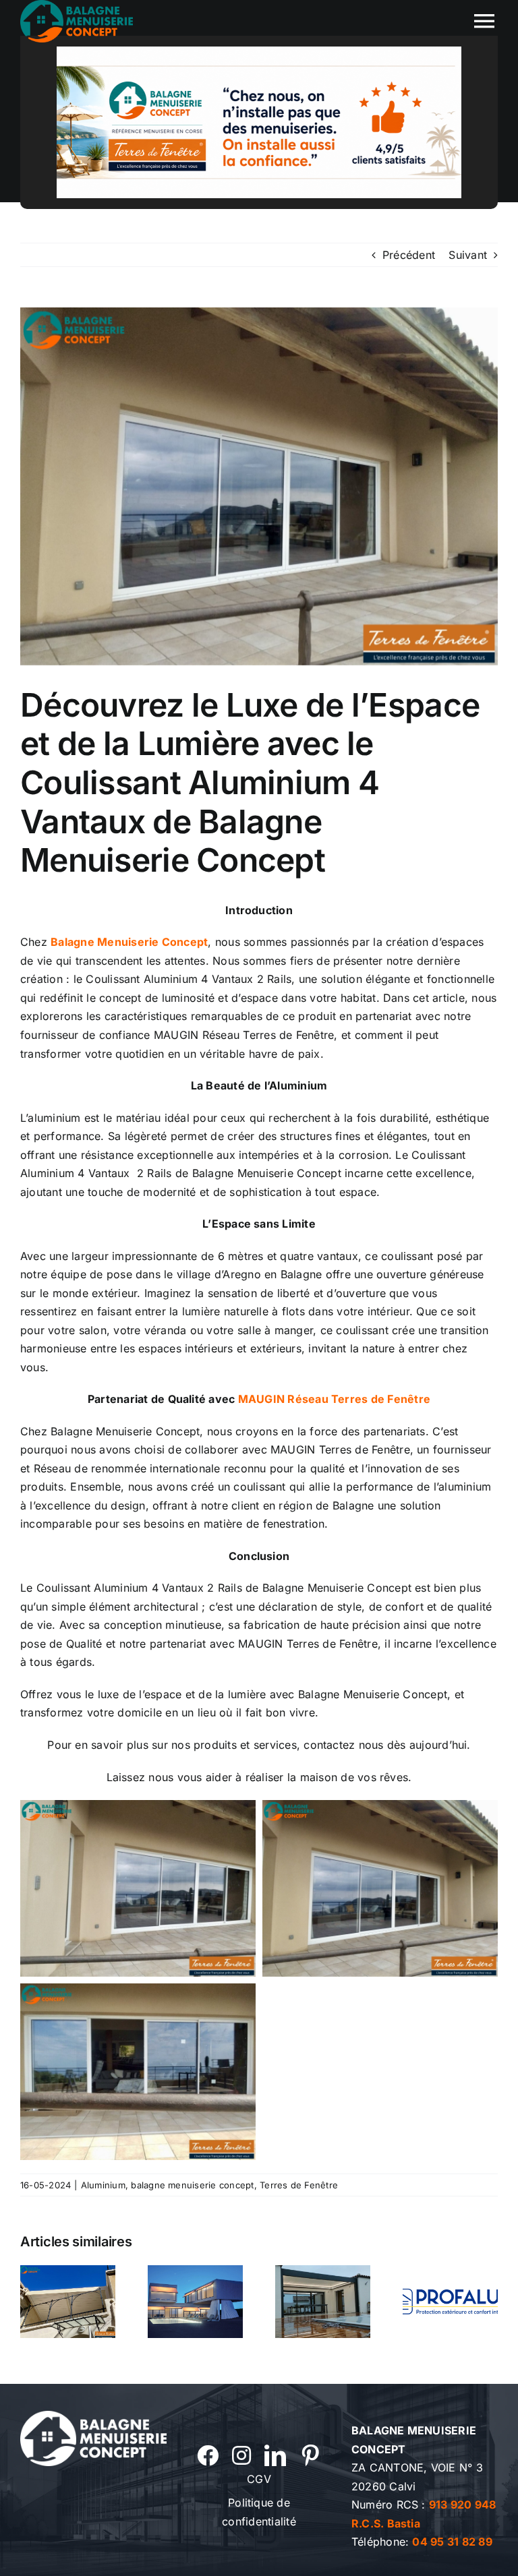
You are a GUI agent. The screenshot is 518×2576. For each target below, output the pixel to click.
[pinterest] (310, 2455)
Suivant (468, 255)
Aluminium (103, 2185)
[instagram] (241, 2455)
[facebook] (208, 2455)
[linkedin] (275, 2455)
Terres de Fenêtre (299, 2185)
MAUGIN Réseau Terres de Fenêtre (334, 1399)
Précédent (409, 255)
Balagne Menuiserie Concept (129, 942)
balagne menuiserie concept (192, 2185)
